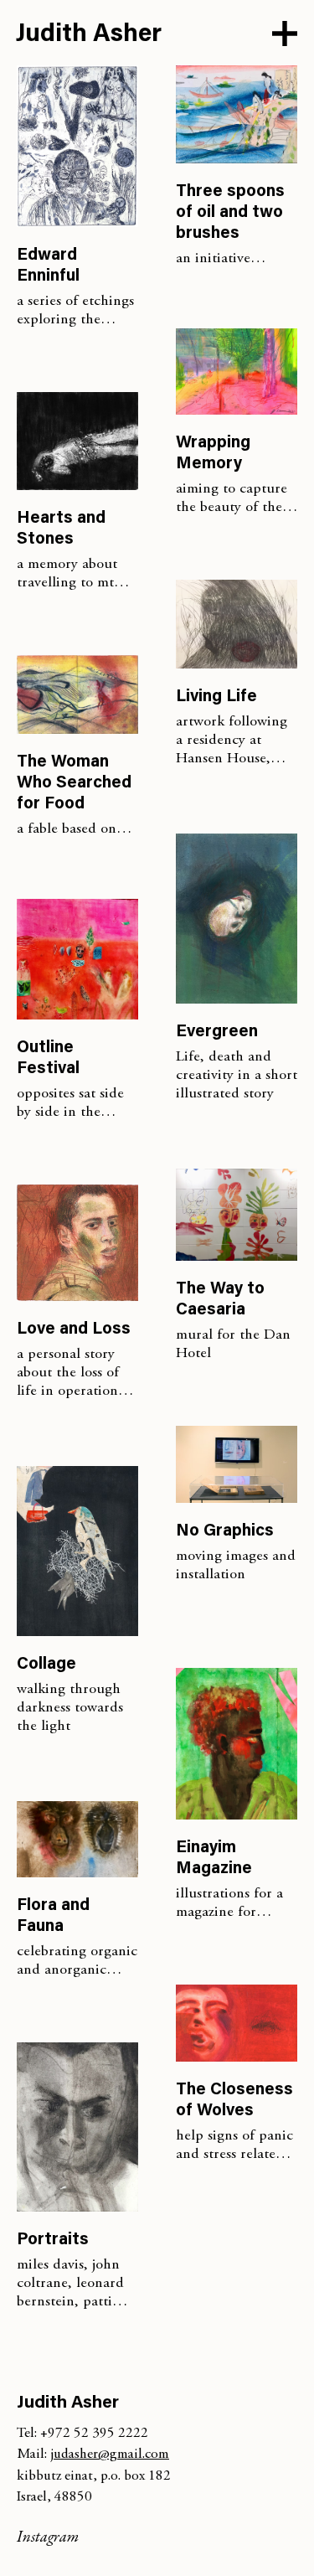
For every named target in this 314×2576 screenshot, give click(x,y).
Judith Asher (89, 35)
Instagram (48, 2538)
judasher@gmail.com (110, 2455)
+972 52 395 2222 (94, 2434)
